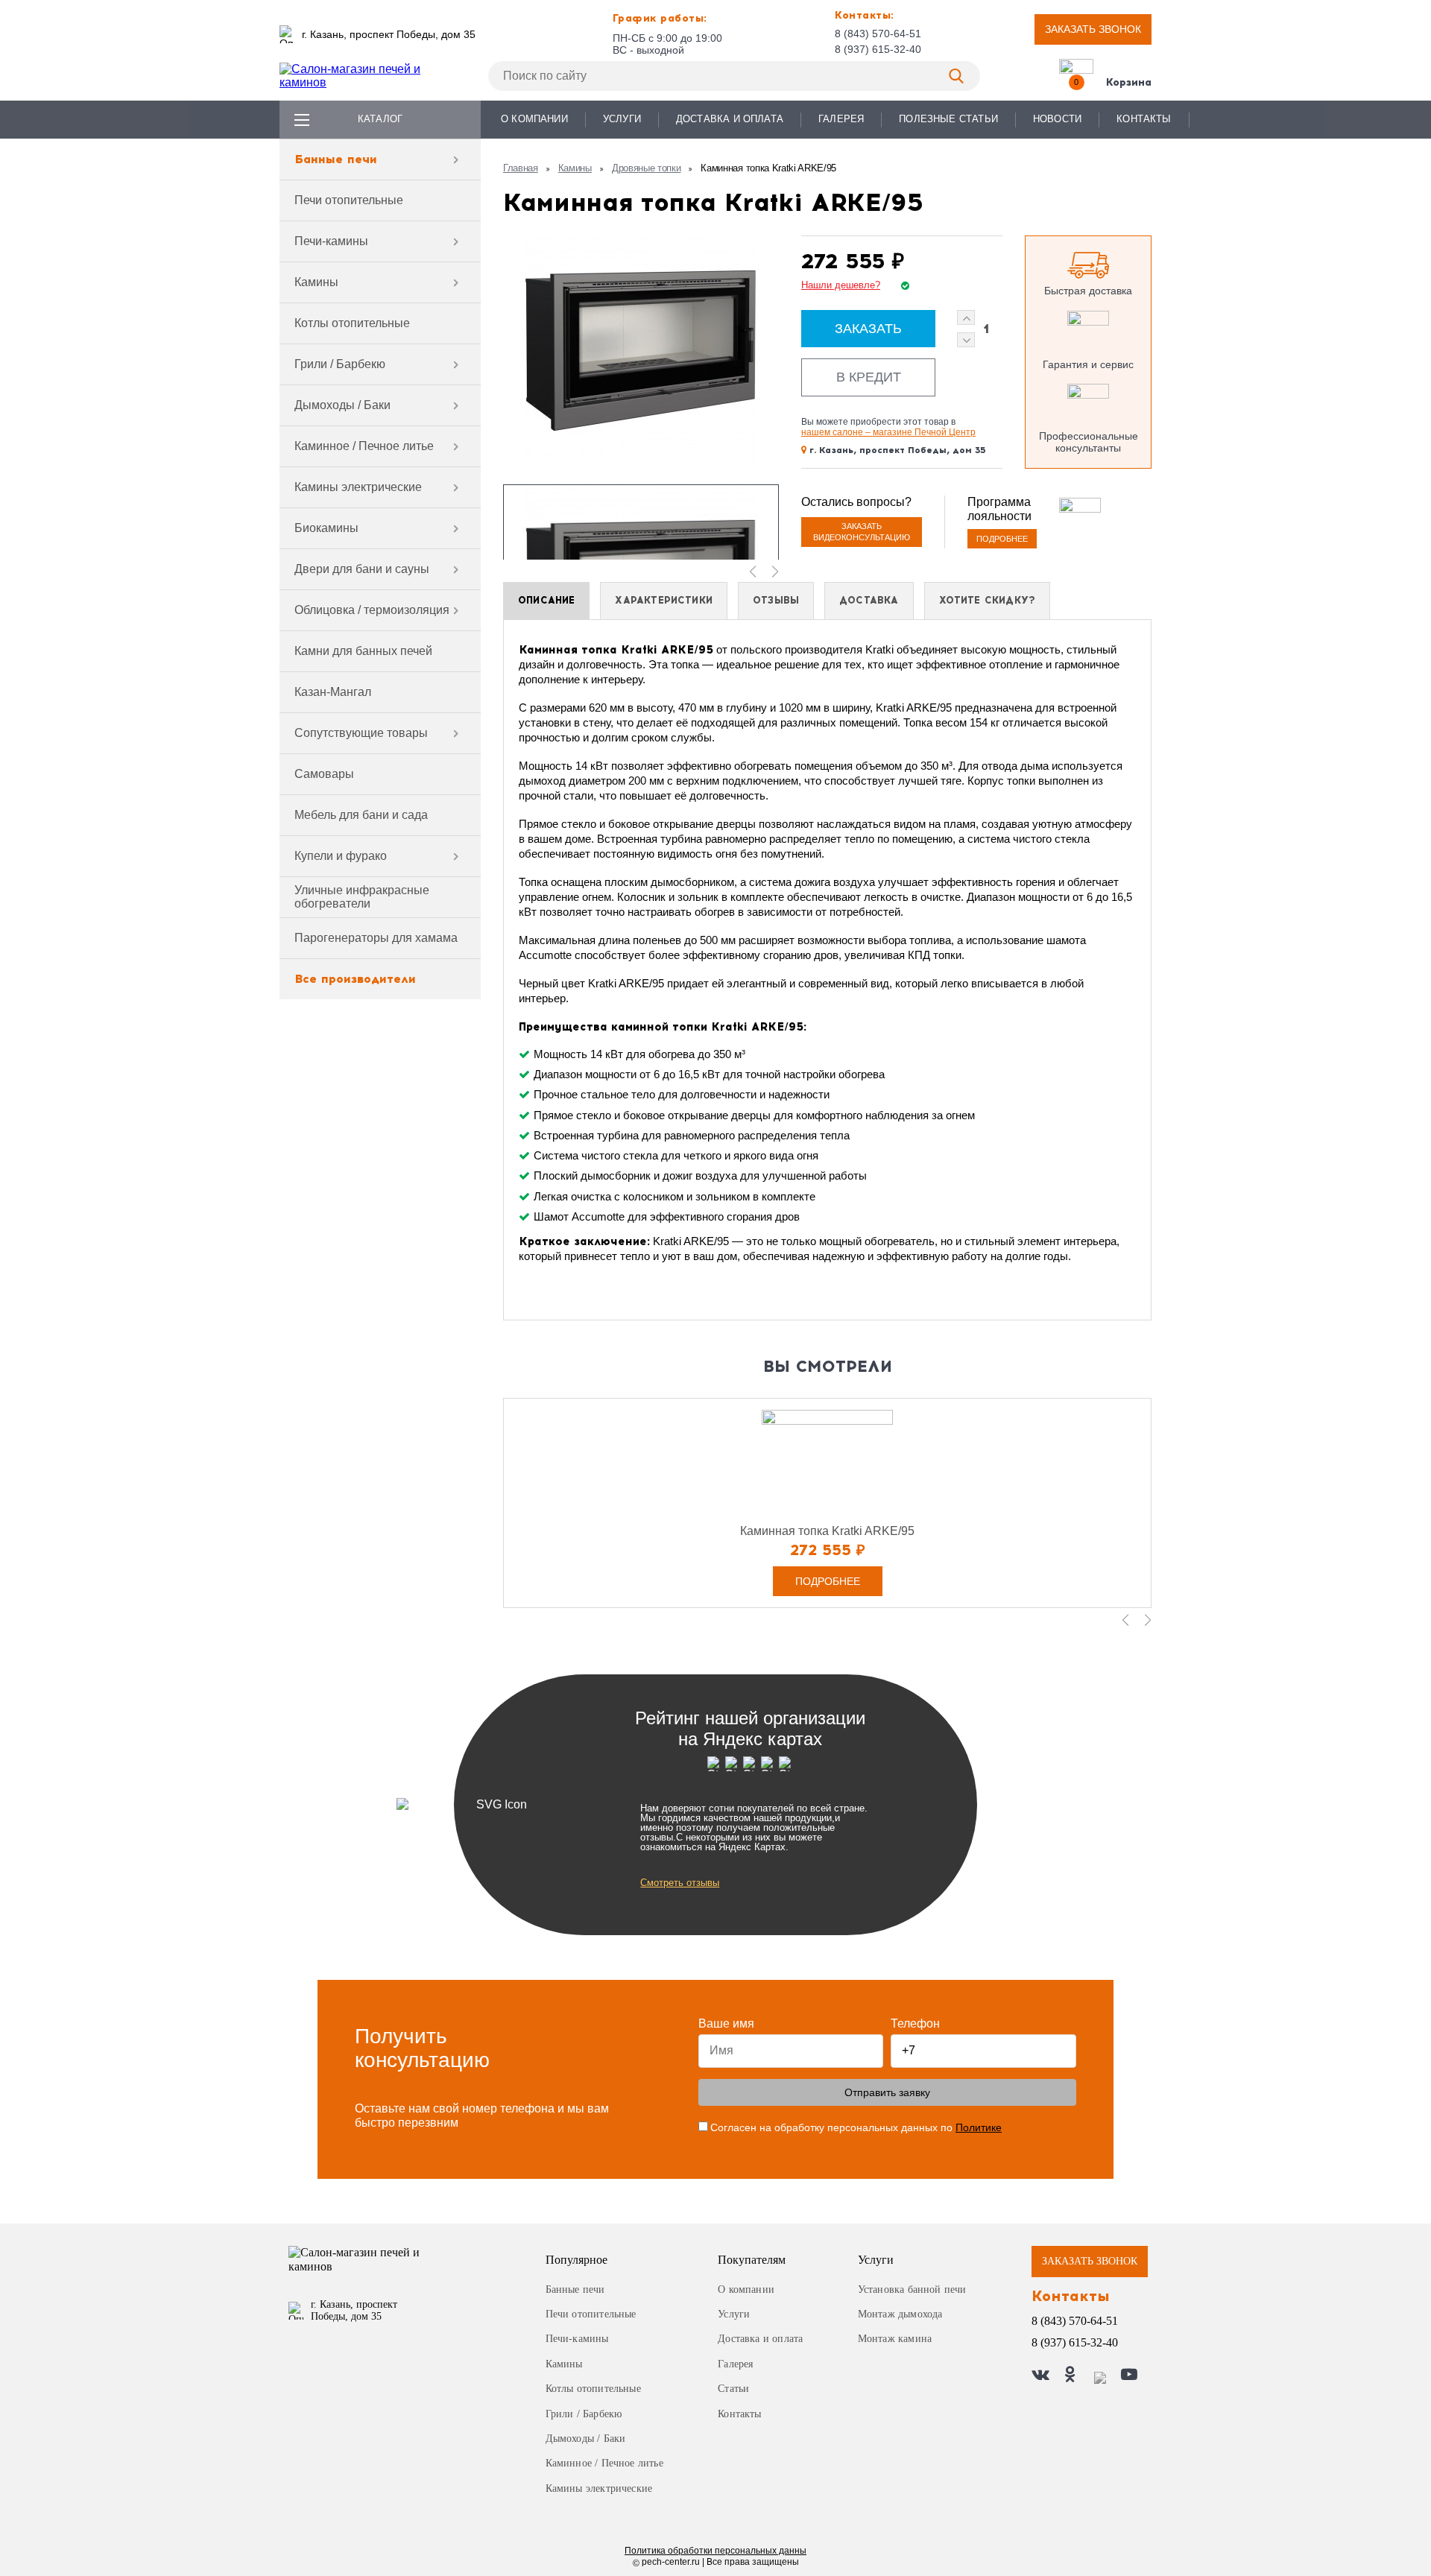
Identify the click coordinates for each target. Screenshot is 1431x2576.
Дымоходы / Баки (342, 405)
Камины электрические (358, 487)
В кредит (869, 377)
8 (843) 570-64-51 (878, 34)
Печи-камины (331, 241)
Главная (521, 168)
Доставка (869, 600)
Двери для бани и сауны (362, 569)
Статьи (733, 2389)
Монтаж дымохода (900, 2314)
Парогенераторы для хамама (376, 938)
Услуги (622, 119)
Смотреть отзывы (680, 1883)
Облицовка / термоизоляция (372, 610)
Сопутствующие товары (361, 733)
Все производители (355, 979)
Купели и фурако (341, 856)
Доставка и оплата (730, 119)
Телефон (915, 2023)
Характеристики (664, 600)
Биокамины (326, 528)
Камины (316, 282)
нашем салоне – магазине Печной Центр (888, 432)
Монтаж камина (895, 2339)
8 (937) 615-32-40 (878, 49)
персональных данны (715, 2551)
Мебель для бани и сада (361, 815)
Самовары (324, 774)
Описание (546, 600)
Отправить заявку (887, 2092)
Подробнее (1002, 539)
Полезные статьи (948, 119)
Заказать (868, 329)
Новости (1057, 119)
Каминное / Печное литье (364, 446)
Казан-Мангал (333, 692)
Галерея (841, 119)
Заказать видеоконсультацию (862, 532)
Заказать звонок (1093, 29)
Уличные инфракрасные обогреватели (362, 897)
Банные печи (336, 159)
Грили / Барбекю (340, 364)
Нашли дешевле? (841, 285)
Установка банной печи (912, 2289)
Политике (979, 2127)
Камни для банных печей (363, 651)
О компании (534, 119)
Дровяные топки (647, 168)
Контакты (1144, 119)
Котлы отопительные (352, 323)
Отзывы (776, 600)
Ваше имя (726, 2023)
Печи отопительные (349, 200)
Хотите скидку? (988, 600)
